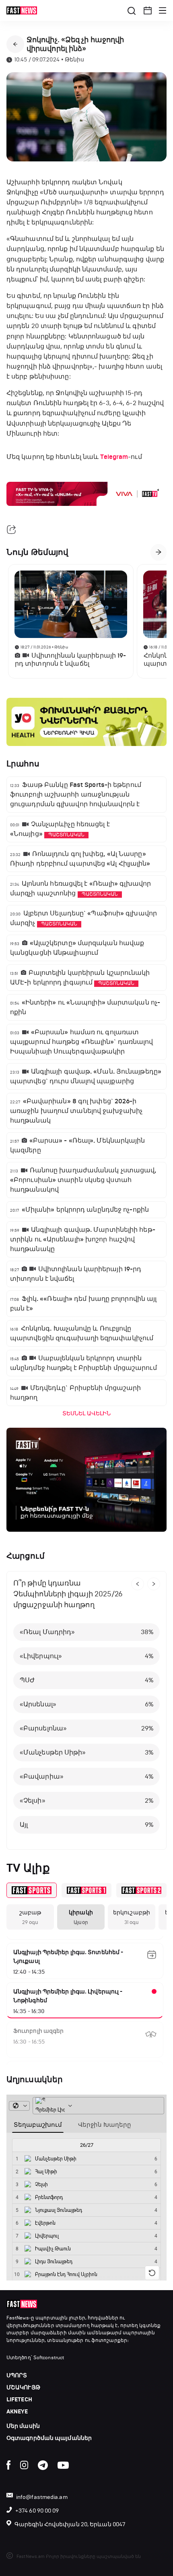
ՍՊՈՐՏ (17, 2375)
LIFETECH (19, 2400)
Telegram (114, 457)
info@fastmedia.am (42, 2497)
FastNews (18, 2318)
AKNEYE (17, 2412)
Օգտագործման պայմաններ (49, 2438)
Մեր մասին (23, 2426)
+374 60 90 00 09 (37, 2511)
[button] (148, 10)
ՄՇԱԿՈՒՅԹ (23, 2387)
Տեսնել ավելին (86, 1413)
